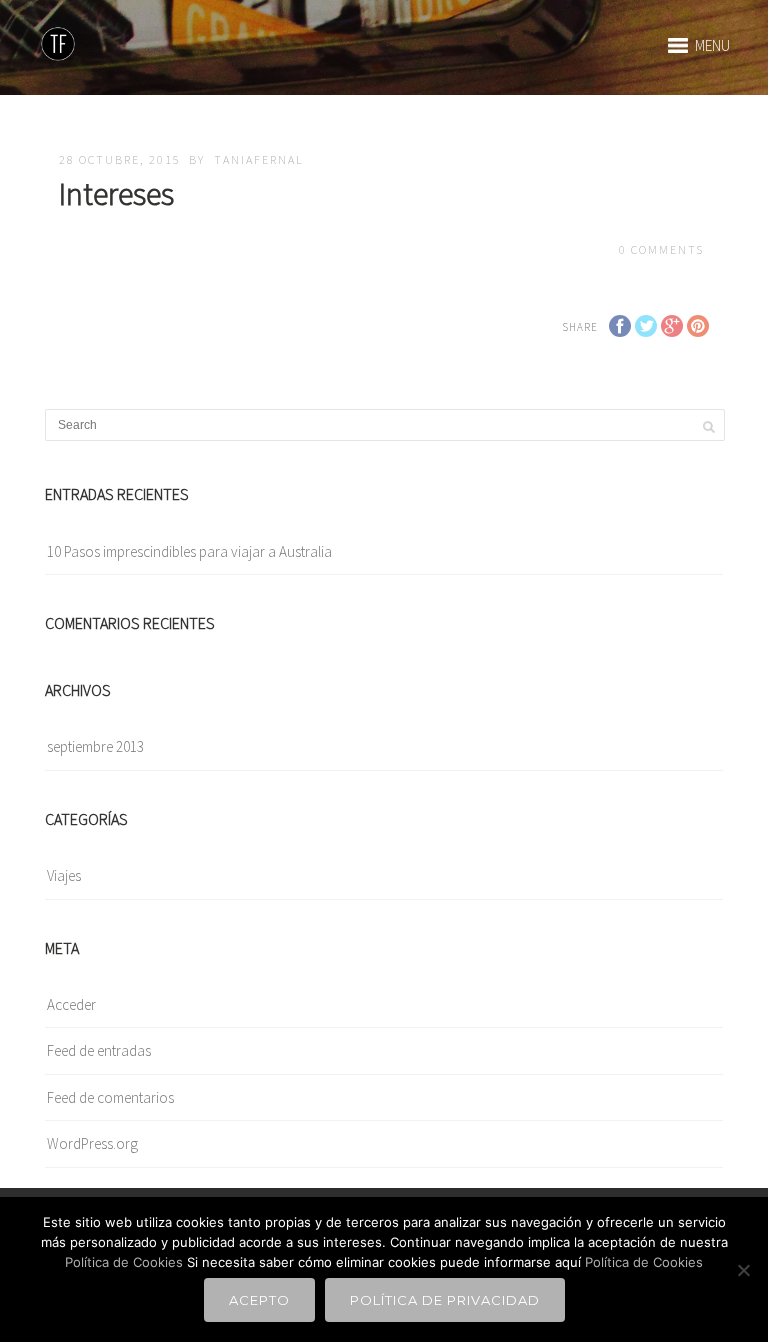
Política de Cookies (124, 1262)
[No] (743, 1270)
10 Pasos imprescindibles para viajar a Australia (189, 551)
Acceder (71, 1004)
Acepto (259, 1300)
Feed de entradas (99, 1050)
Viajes (64, 875)
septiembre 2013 (95, 746)
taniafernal (259, 159)
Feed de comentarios (110, 1097)
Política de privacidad (445, 1300)
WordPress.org (92, 1143)
